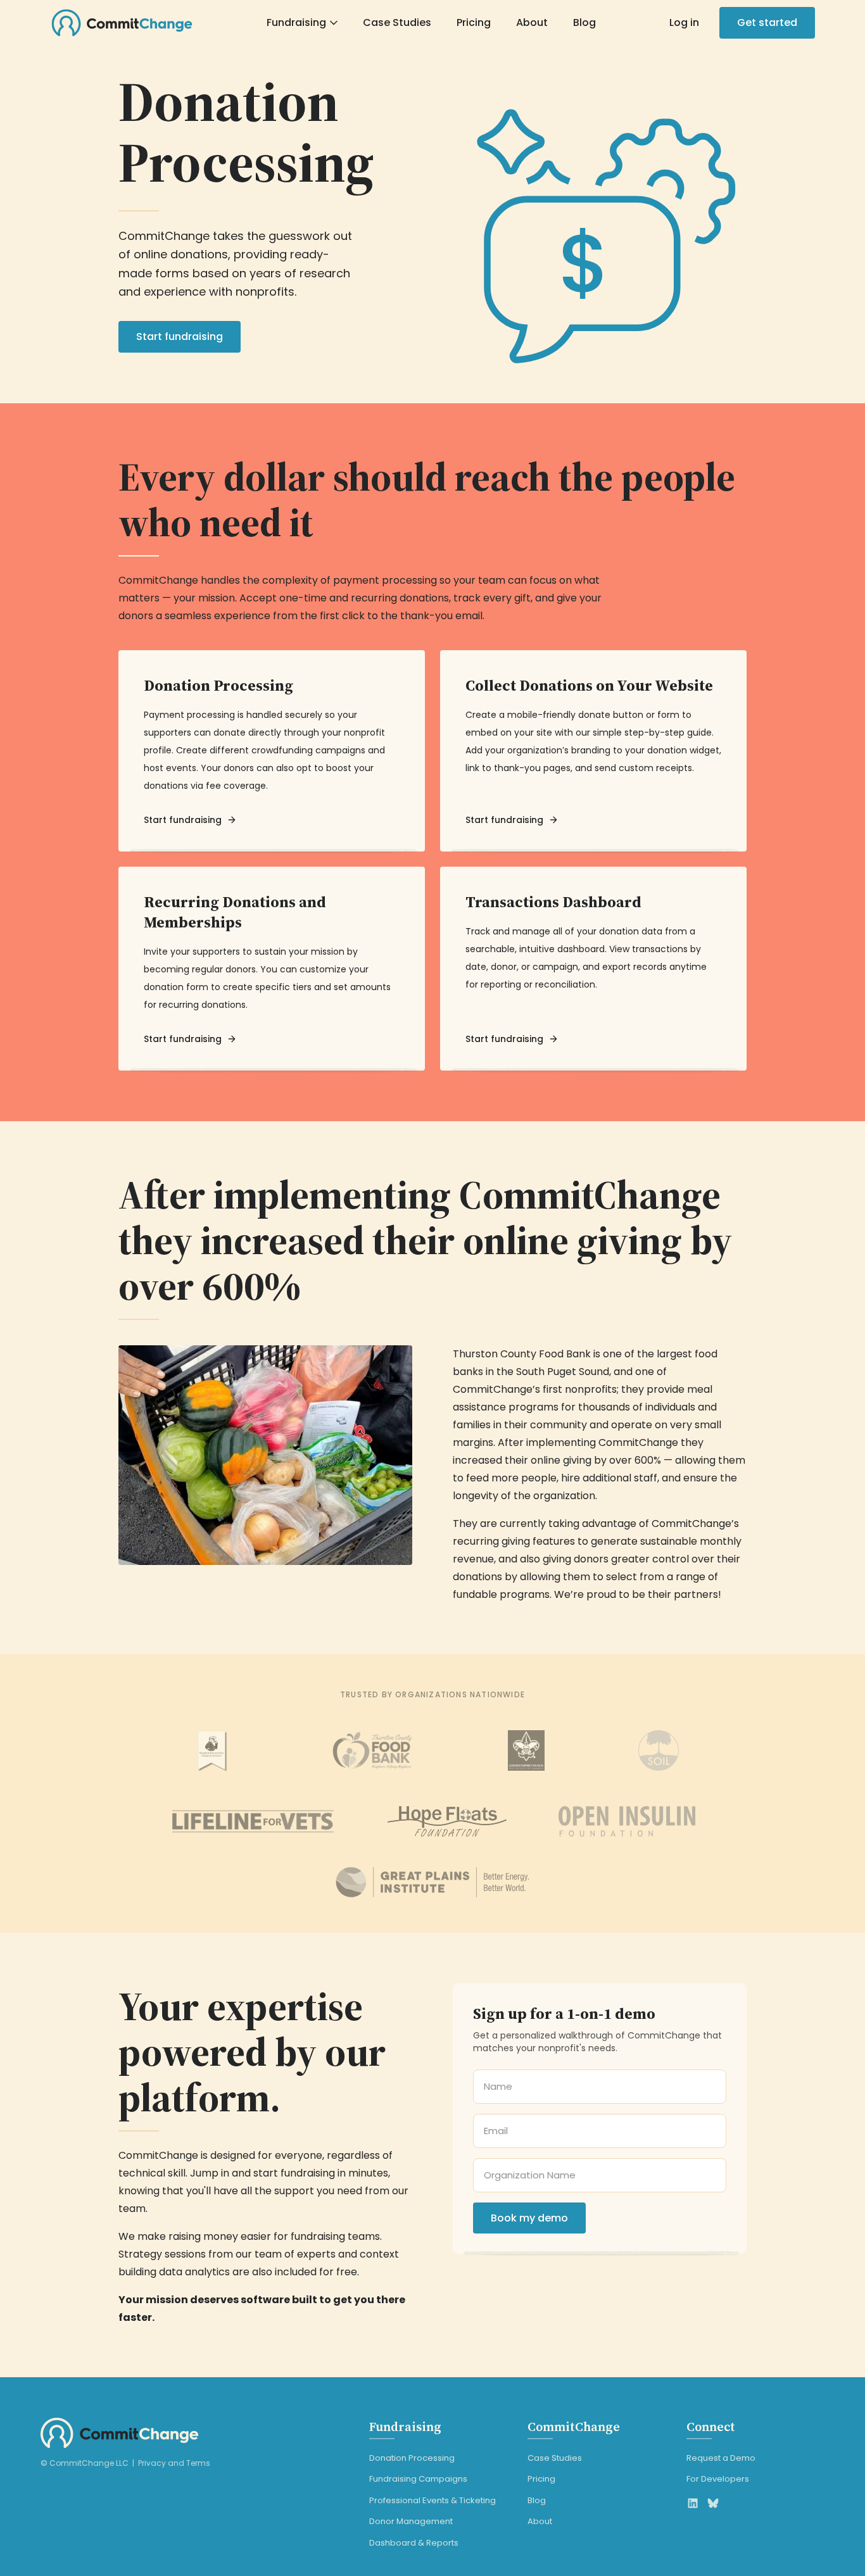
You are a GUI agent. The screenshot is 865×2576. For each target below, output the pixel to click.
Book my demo (529, 2218)
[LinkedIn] (693, 2503)
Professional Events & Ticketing (432, 2500)
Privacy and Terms (174, 2463)
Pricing (474, 22)
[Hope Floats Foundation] (447, 1821)
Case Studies (397, 22)
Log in (684, 22)
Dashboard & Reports (414, 2543)
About (532, 22)
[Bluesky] (713, 2503)
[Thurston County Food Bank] (372, 1750)
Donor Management (411, 2521)
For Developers (718, 2479)
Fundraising (296, 22)
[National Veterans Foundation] (253, 1821)
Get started (767, 22)
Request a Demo (721, 2458)
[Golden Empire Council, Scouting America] (527, 1750)
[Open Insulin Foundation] (627, 1821)
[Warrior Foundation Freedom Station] (212, 1750)
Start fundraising (180, 336)
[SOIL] (659, 1750)
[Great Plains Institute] (432, 1882)
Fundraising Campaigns (418, 2479)
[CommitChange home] (122, 23)
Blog (584, 22)
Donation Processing (412, 2458)
